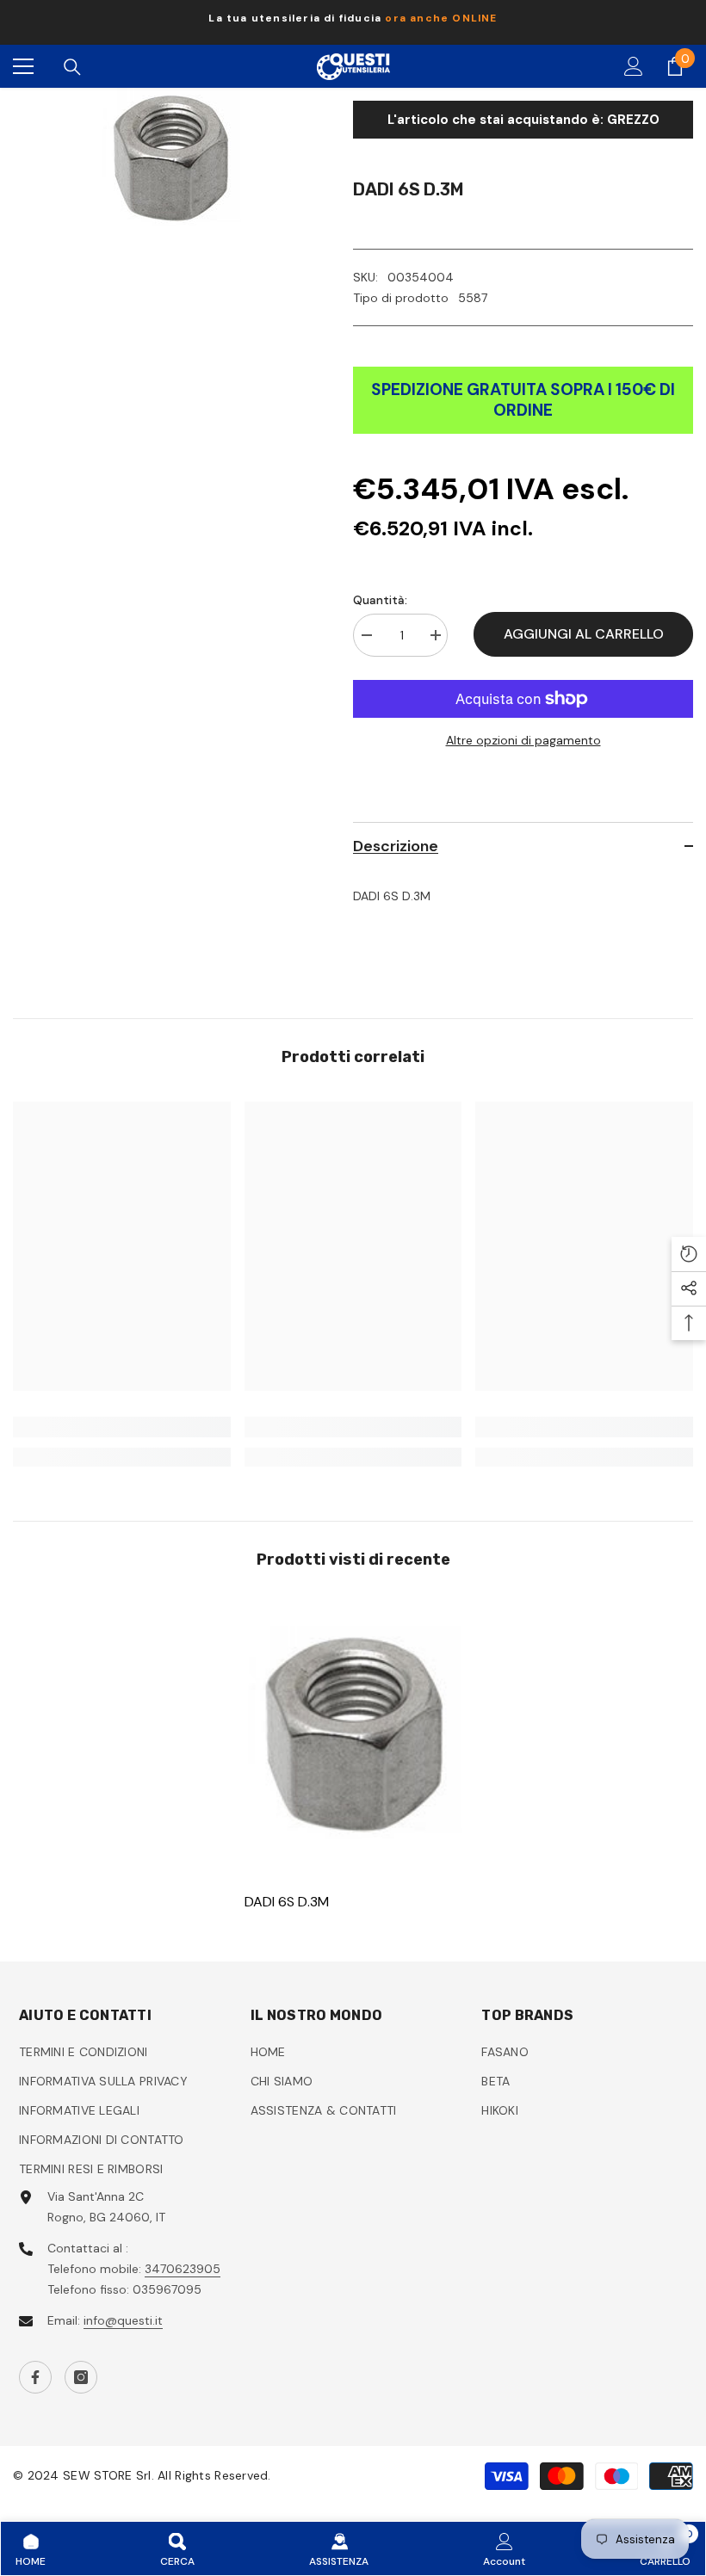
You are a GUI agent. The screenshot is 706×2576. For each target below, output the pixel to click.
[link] (122, 1427)
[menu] (23, 66)
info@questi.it (123, 2320)
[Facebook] (35, 2377)
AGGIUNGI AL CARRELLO (584, 634)
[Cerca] (72, 67)
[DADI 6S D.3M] (353, 1735)
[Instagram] (81, 2377)
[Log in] (634, 66)
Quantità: (380, 600)
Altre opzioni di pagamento (523, 740)
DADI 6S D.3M (287, 1902)
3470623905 (183, 2269)
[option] (353, 22)
